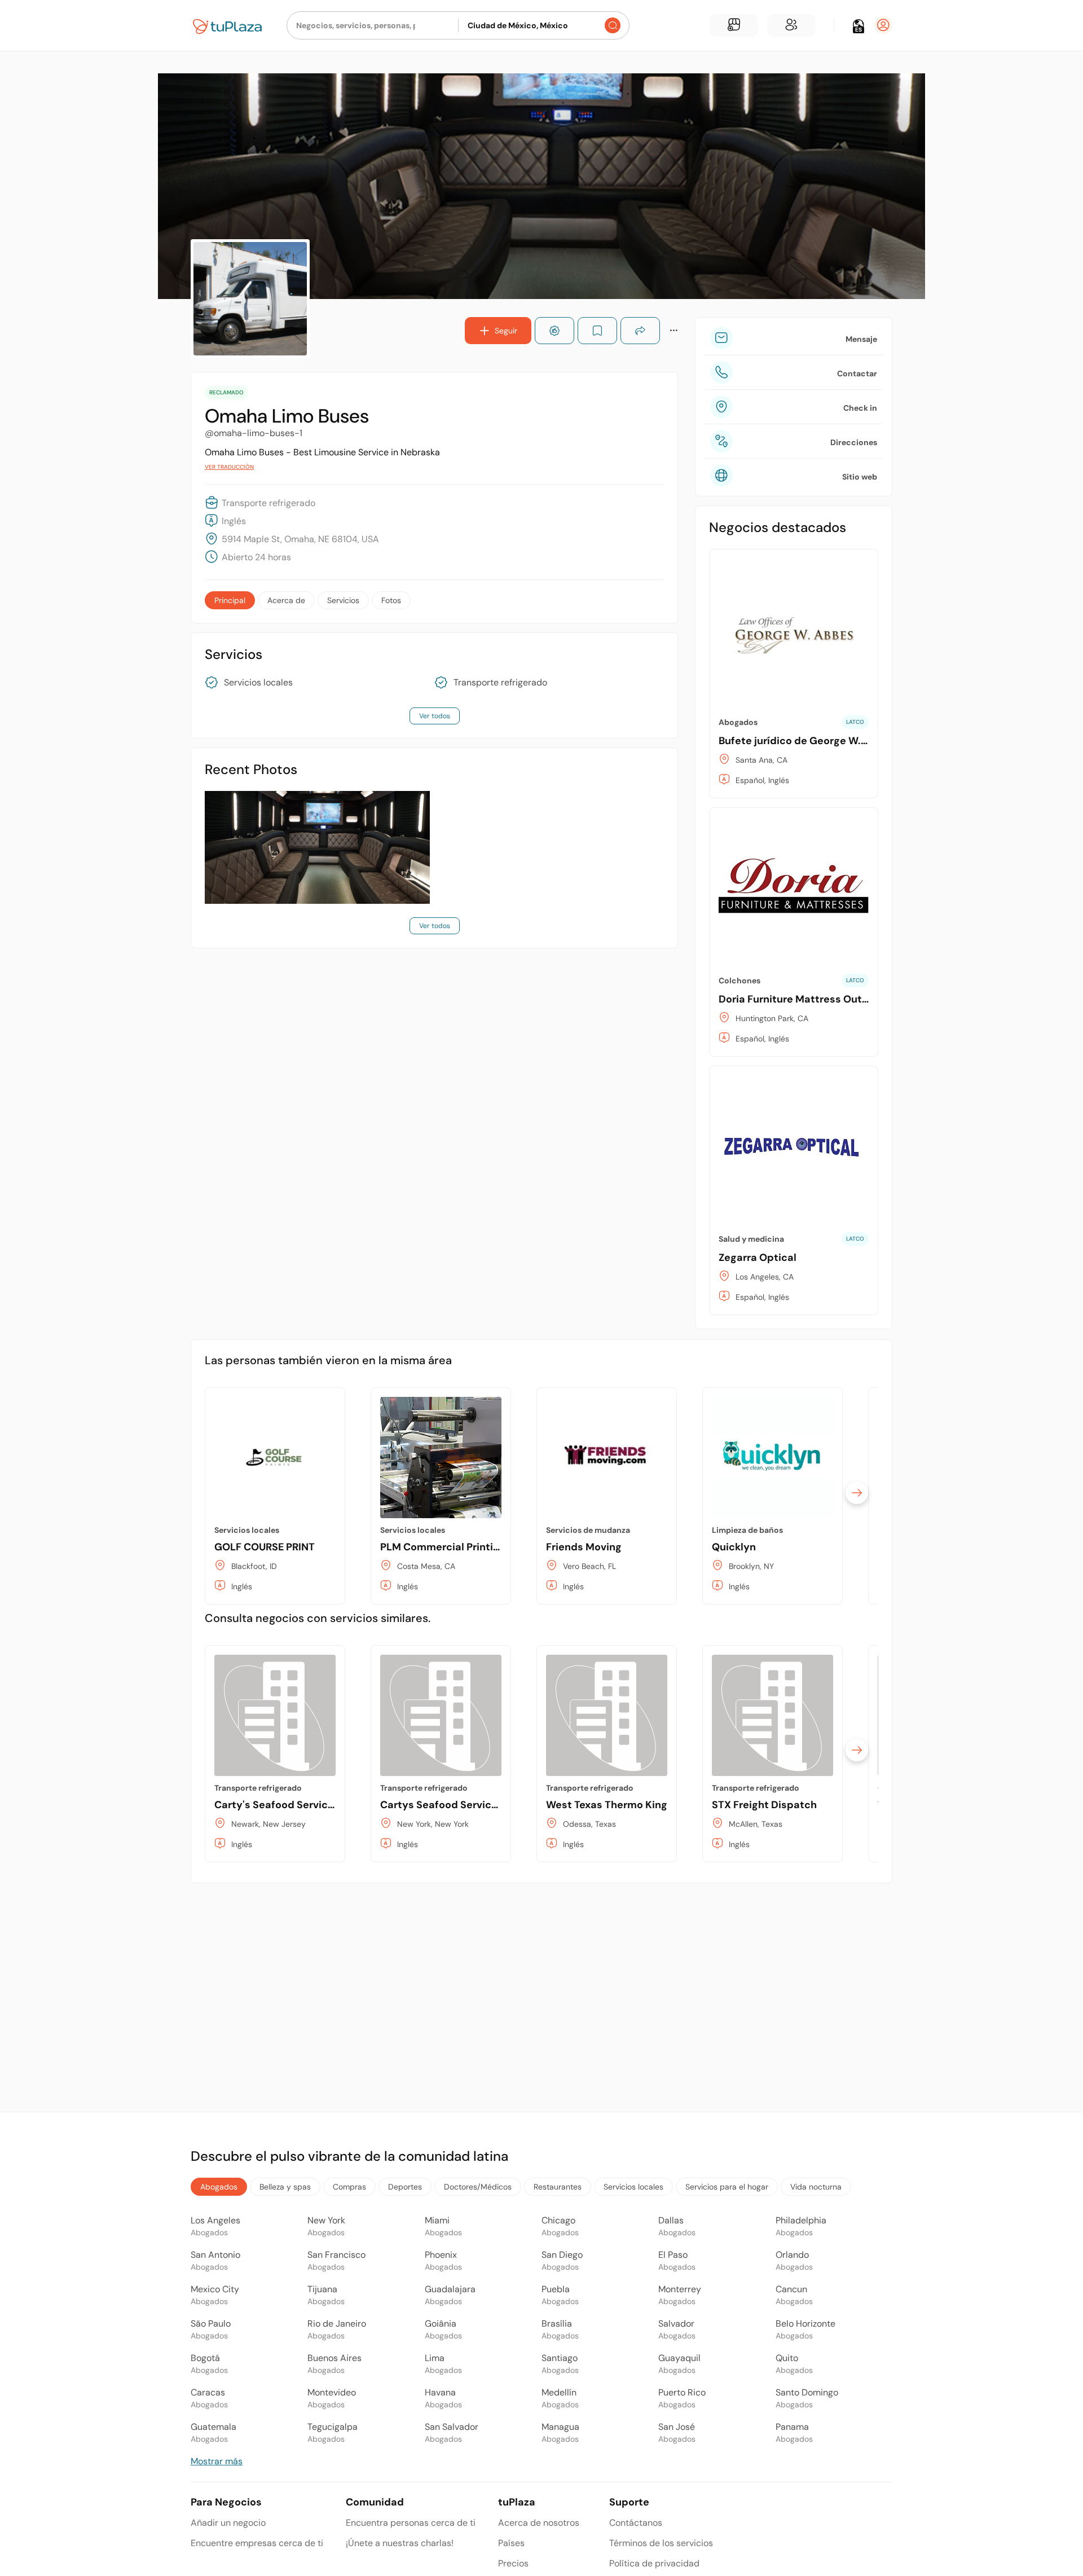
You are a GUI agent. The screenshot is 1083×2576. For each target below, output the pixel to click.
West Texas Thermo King (607, 1805)
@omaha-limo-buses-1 (254, 433)
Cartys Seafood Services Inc (450, 1805)
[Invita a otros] (791, 25)
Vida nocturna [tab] (816, 2187)
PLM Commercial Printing (443, 1547)
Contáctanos (636, 2523)
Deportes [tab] (405, 2187)
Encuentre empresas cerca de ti (257, 2543)
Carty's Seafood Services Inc (286, 1805)
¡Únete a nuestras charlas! (400, 2543)
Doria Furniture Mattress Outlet (797, 999)
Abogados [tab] (219, 2187)
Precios (513, 2563)
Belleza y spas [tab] (285, 2187)
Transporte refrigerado (500, 683)
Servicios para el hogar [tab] (727, 2187)
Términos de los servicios (661, 2543)
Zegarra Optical (758, 1258)
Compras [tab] (349, 2187)
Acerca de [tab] (286, 600)
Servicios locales (258, 683)
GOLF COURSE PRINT (265, 1547)
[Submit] (613, 25)
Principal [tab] (230, 600)
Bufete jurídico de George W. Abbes (807, 741)
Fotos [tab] (391, 600)
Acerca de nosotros (539, 2523)
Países (511, 2543)
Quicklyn (734, 1547)
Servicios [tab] (343, 600)
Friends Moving (584, 1547)
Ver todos (435, 716)
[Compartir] (640, 331)
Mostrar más (217, 2461)
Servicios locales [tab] (633, 2187)
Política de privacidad (654, 2563)
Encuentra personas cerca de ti (411, 2523)
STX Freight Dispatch (764, 1805)
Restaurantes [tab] (558, 2187)
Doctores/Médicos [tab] (478, 2187)
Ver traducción (229, 467)
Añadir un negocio (228, 2523)
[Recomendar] (554, 331)
